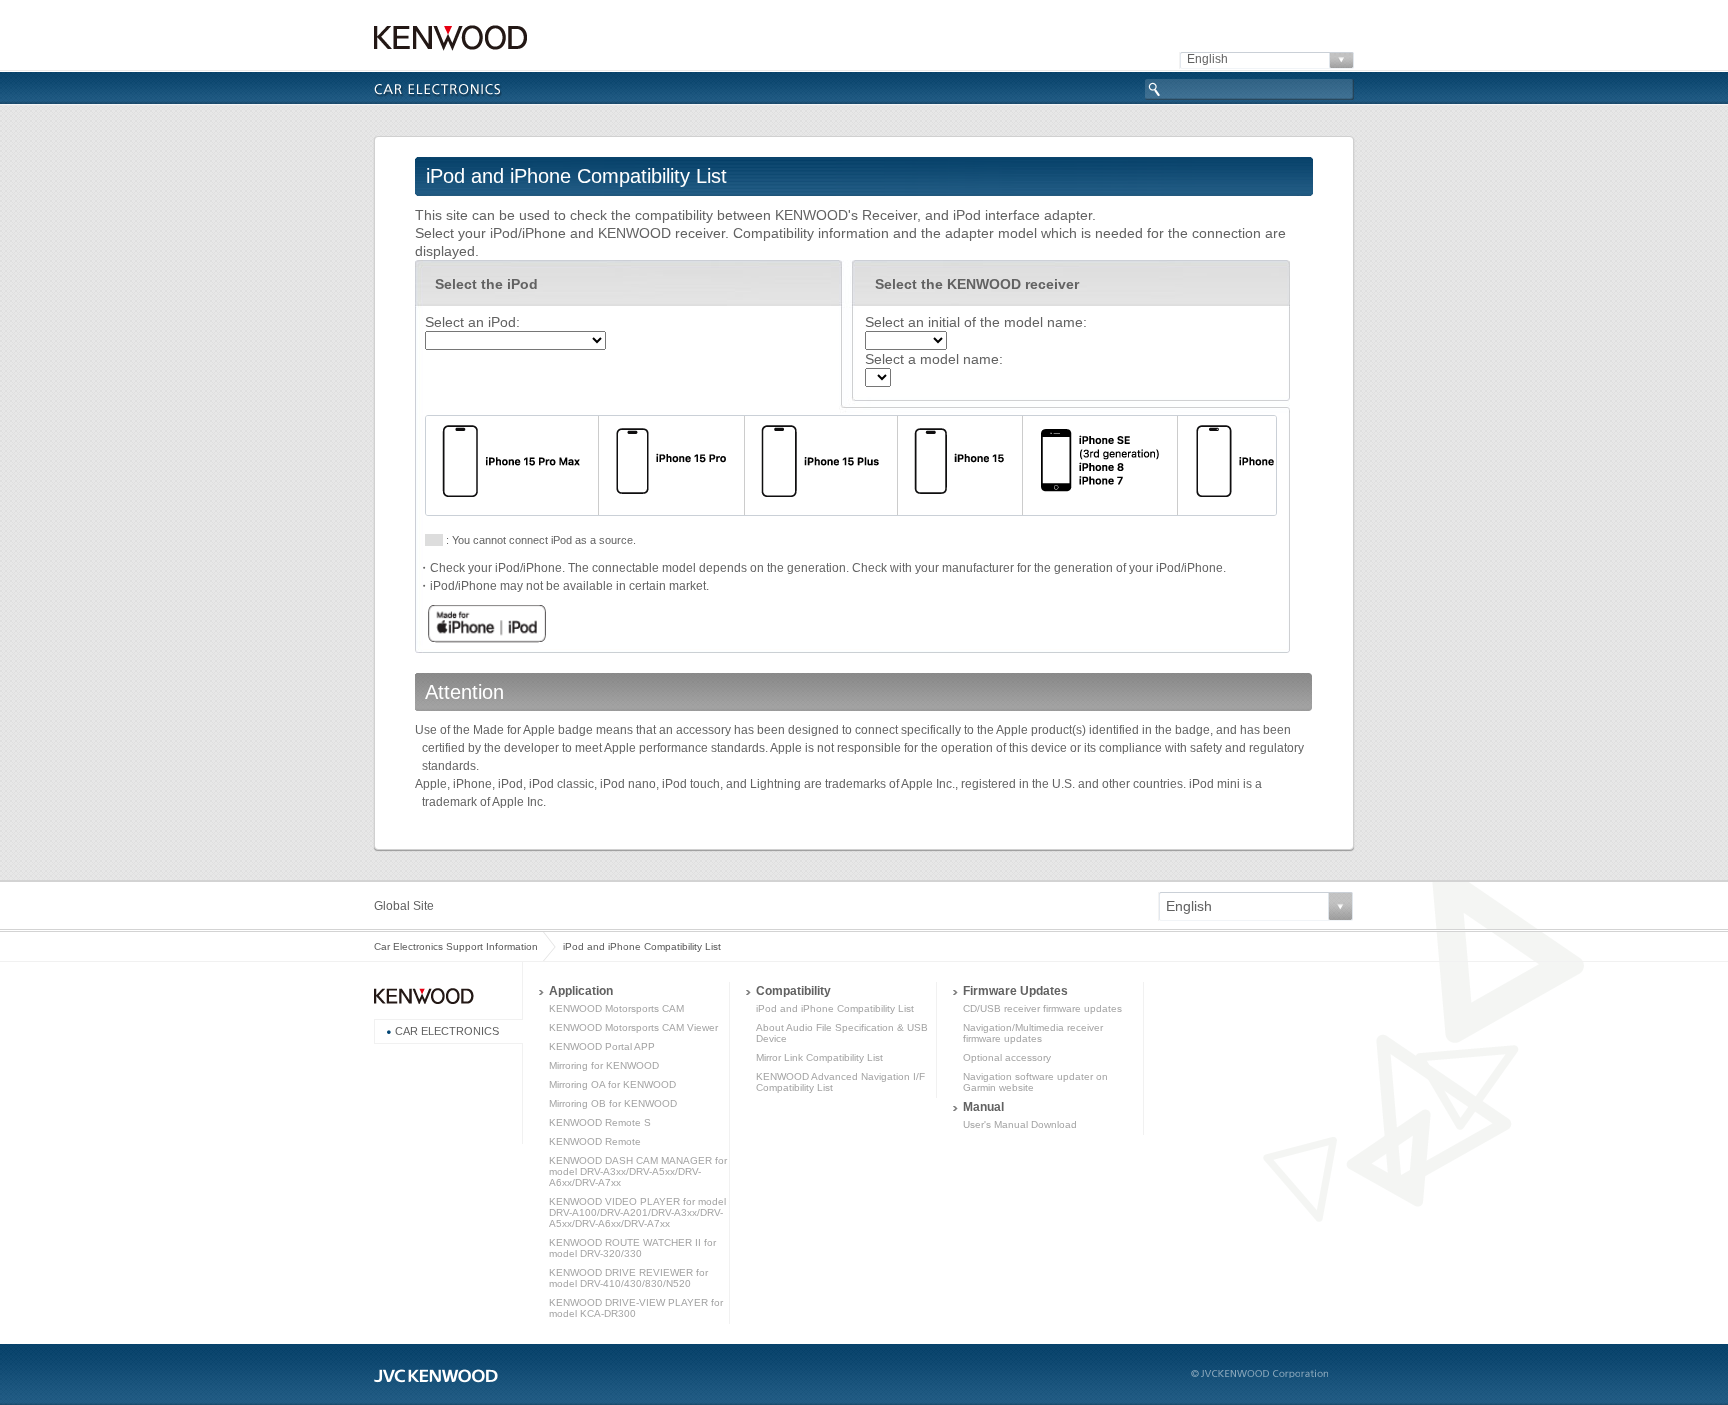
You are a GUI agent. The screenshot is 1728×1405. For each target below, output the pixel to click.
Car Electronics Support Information (456, 946)
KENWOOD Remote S (600, 1122)
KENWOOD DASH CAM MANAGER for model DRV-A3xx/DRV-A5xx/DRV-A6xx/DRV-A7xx (638, 1171)
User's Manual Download (1020, 1124)
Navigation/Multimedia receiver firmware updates (1033, 1033)
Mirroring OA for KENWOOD (612, 1084)
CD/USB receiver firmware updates (1042, 1008)
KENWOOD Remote (595, 1141)
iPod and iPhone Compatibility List (642, 946)
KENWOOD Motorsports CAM (616, 1008)
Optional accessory (1007, 1057)
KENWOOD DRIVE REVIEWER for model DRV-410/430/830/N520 (628, 1278)
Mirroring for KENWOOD (604, 1065)
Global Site (404, 906)
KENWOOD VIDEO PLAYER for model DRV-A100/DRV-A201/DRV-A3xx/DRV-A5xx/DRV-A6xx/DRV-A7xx (637, 1212)
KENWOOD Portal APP (602, 1046)
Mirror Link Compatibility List (819, 1057)
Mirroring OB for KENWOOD (613, 1103)
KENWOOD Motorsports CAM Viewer (633, 1027)
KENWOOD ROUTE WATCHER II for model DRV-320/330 (632, 1248)
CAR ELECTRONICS (447, 1031)
